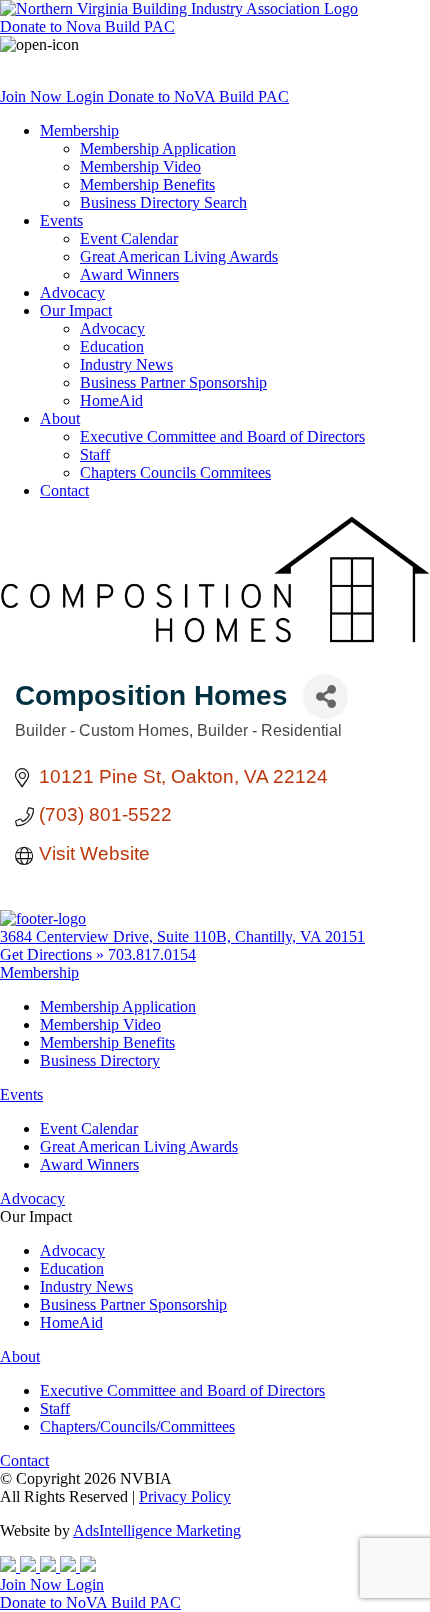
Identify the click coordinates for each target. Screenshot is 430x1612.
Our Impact (76, 310)
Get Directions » (54, 954)
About (60, 418)
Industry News (126, 364)
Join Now (33, 96)
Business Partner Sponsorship (173, 382)
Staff (95, 454)
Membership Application (158, 148)
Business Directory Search (163, 202)
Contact (64, 490)
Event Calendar (129, 238)
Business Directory (100, 1060)
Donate (87, 26)
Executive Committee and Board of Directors (222, 436)
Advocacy (72, 292)
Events (61, 220)
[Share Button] (325, 696)
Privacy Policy (185, 1496)
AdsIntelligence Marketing (157, 1530)
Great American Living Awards (179, 256)
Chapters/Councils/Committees (137, 1426)
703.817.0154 (152, 954)
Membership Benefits (147, 184)
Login (87, 96)
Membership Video (140, 166)
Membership (79, 130)
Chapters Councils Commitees (175, 472)
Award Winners (129, 274)
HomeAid (111, 400)
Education (112, 346)
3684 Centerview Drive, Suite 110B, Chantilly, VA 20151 (182, 936)
